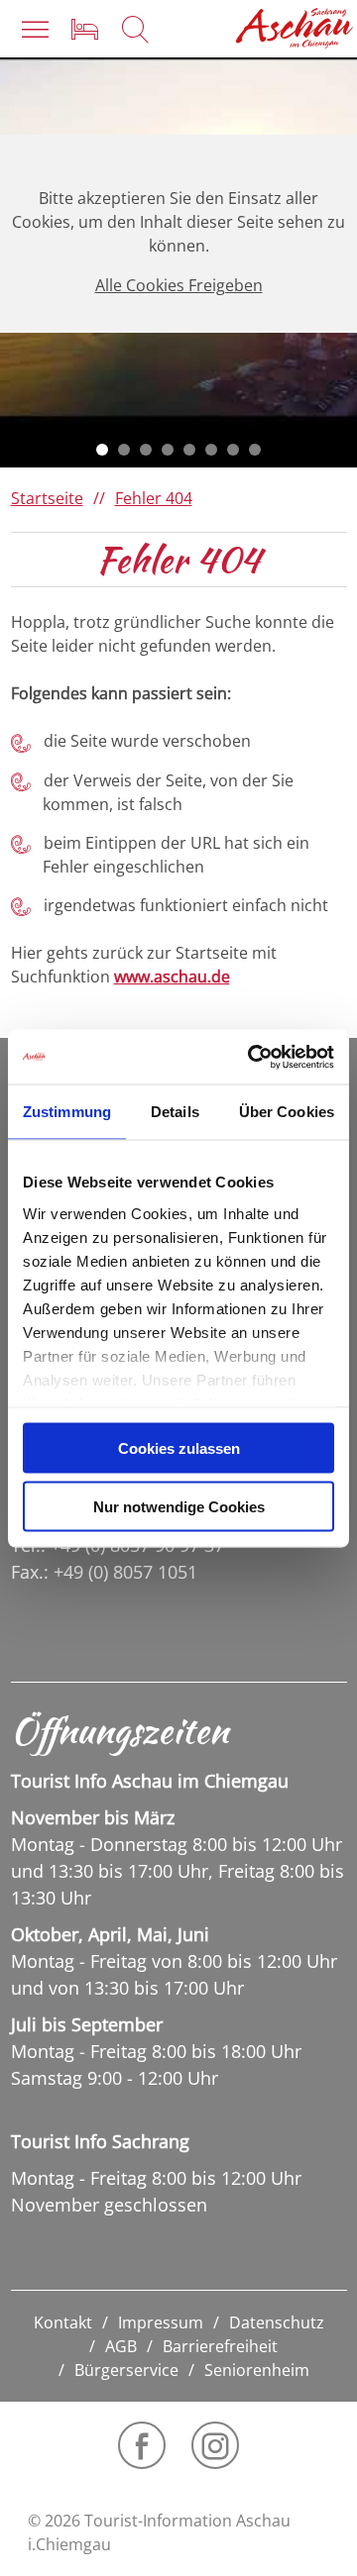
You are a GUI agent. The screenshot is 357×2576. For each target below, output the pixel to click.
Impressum (161, 2322)
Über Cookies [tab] (287, 1112)
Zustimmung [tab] (67, 1112)
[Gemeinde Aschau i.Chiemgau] (295, 28)
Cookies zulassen (179, 1448)
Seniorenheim (257, 2370)
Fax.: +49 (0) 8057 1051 (104, 1572)
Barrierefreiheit (220, 2346)
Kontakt (63, 2322)
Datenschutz (277, 2322)
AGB (121, 2346)
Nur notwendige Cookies (179, 1506)
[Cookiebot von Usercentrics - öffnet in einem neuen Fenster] (252, 1057)
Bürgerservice (126, 2370)
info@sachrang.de (96, 1620)
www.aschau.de (172, 977)
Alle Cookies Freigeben (179, 285)
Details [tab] (175, 1112)
